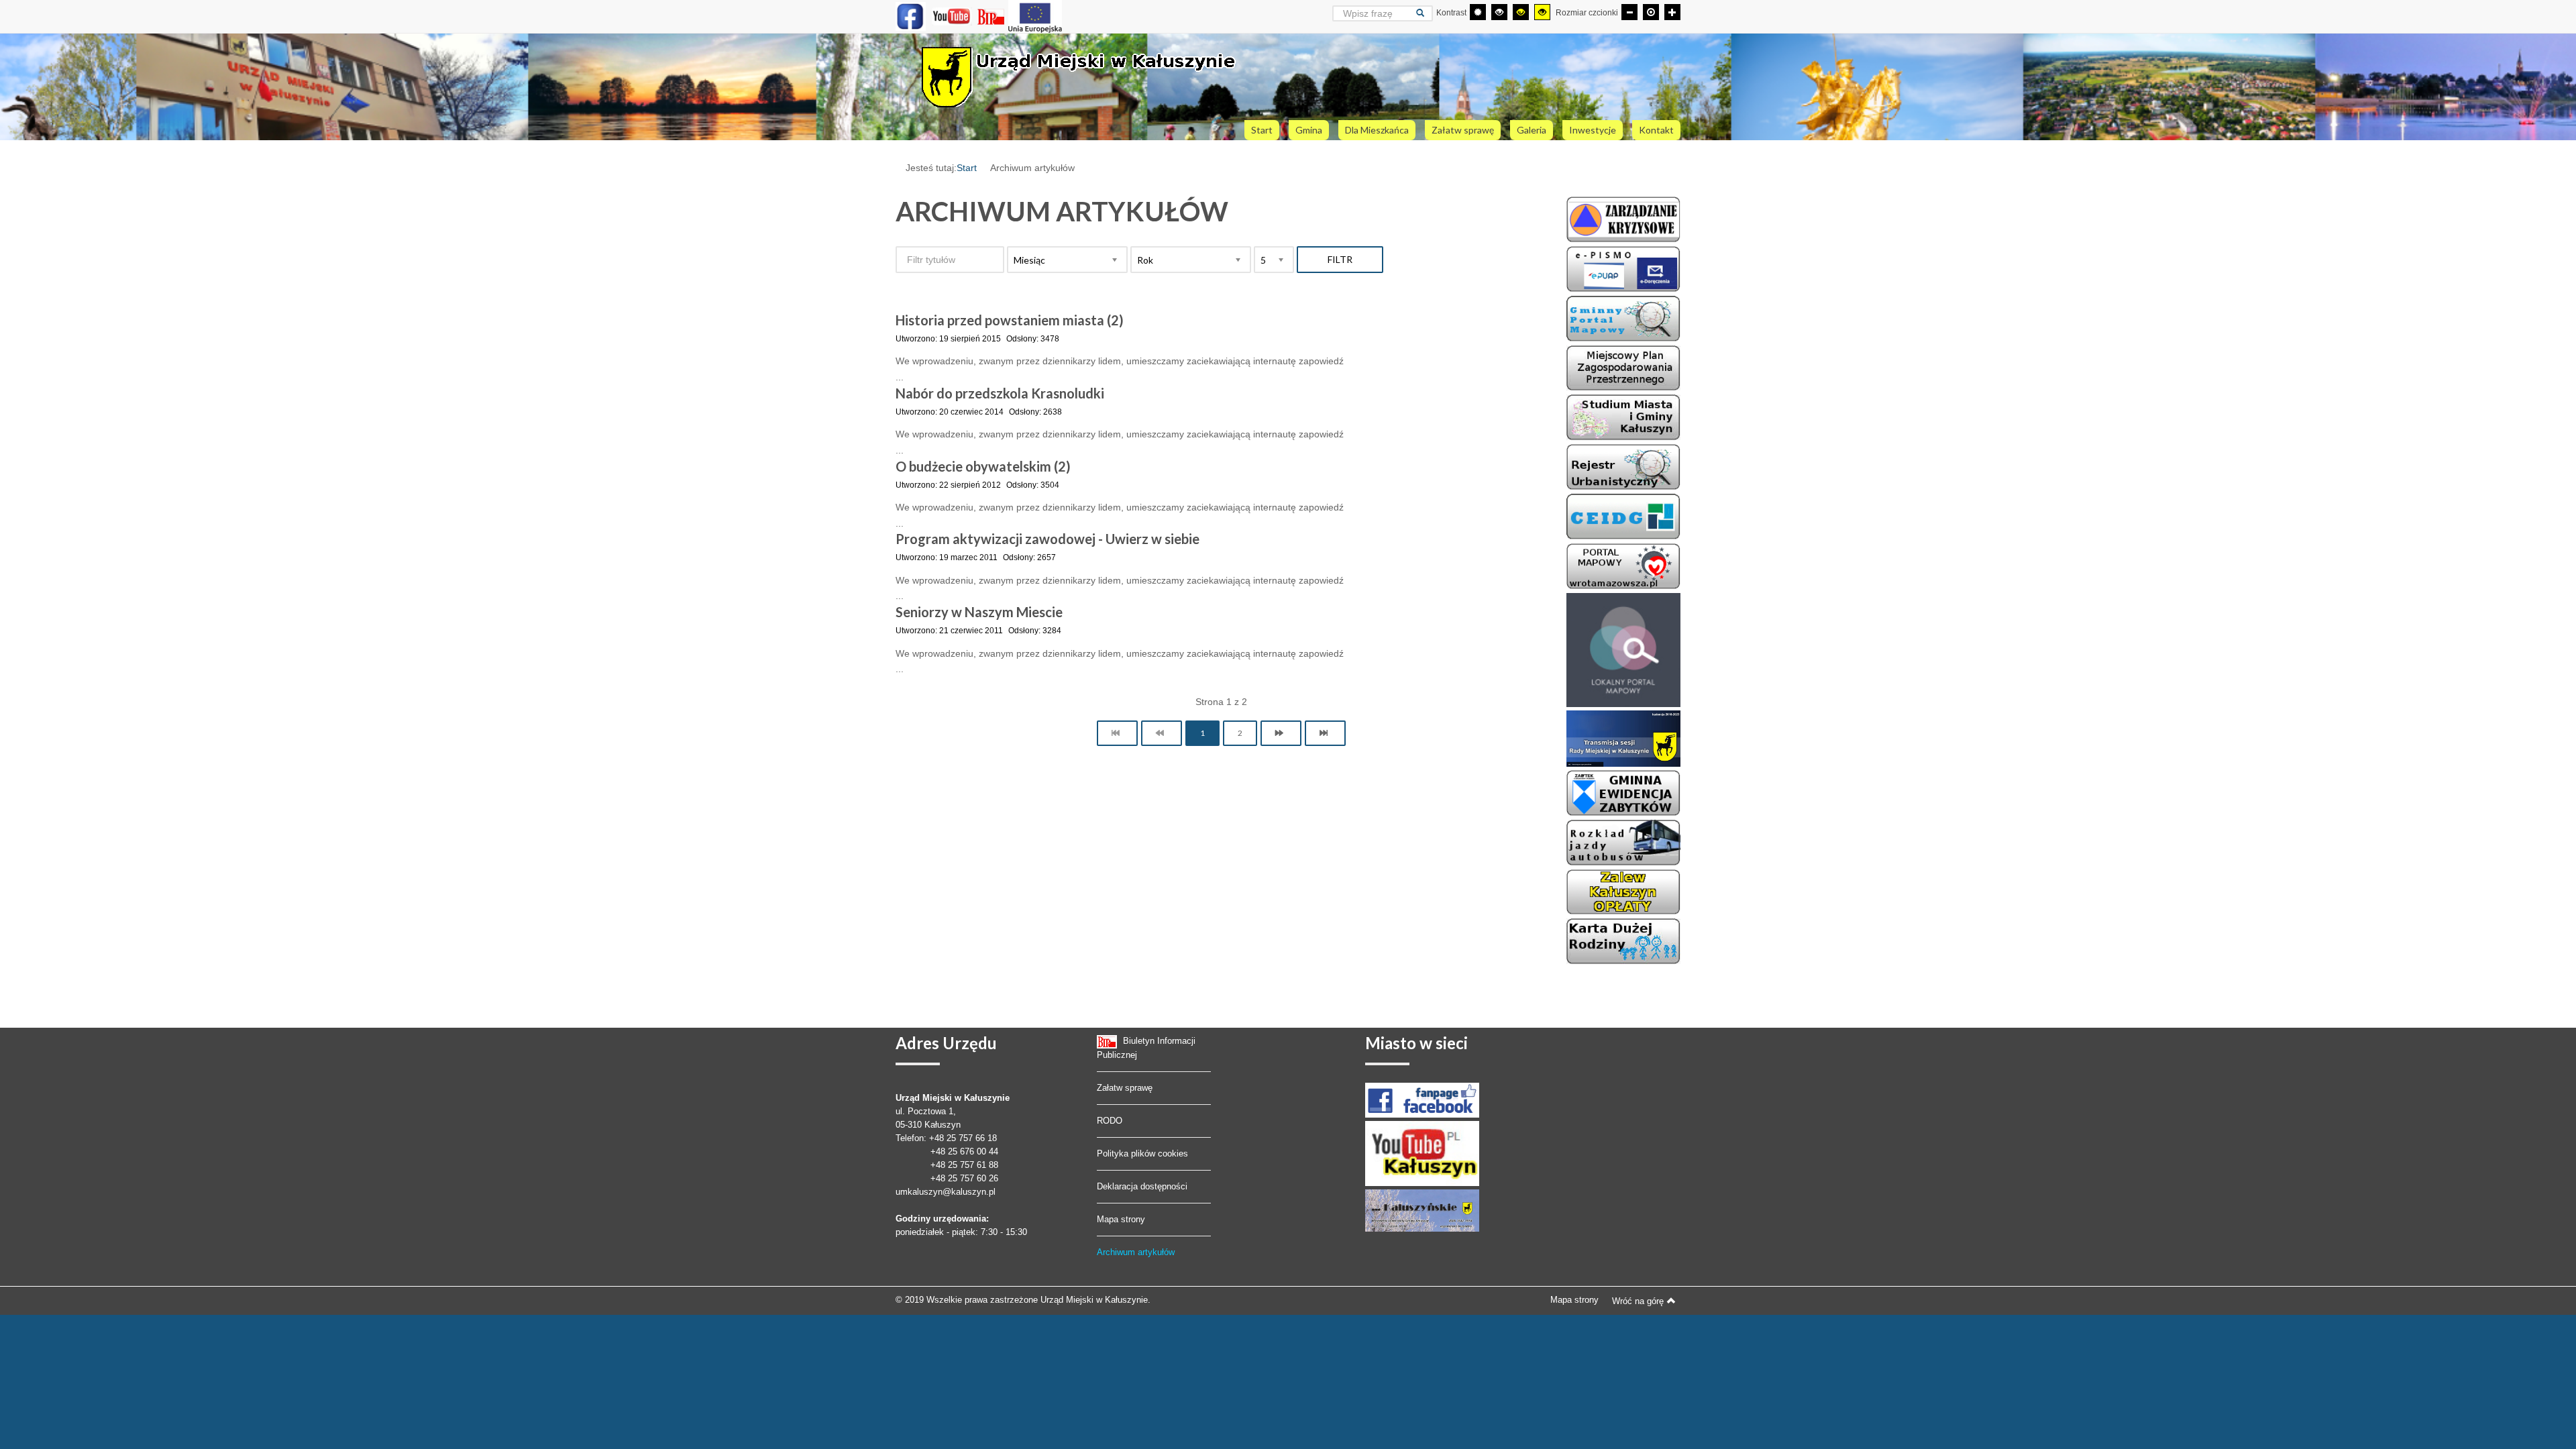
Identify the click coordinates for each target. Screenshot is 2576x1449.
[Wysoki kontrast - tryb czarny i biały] (1499, 12)
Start (967, 168)
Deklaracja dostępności (1142, 1186)
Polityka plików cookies (1142, 1153)
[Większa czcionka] (1672, 12)
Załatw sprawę (1125, 1088)
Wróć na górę (1638, 1301)
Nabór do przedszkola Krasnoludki (1000, 393)
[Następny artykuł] (1281, 733)
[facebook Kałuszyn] (1422, 1100)
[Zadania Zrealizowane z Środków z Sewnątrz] (1035, 16)
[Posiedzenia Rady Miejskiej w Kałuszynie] (1623, 738)
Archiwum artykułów (1136, 1252)
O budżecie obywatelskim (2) (983, 466)
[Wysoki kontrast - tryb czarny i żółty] (1521, 12)
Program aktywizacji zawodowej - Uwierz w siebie (1048, 539)
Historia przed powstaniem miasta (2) (1010, 320)
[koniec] (1325, 733)
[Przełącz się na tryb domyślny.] (1478, 12)
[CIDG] (1623, 516)
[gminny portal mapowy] (1623, 318)
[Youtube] (952, 16)
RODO (1110, 1121)
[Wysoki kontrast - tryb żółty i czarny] (1542, 12)
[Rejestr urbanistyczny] (1623, 466)
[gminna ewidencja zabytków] (1623, 792)
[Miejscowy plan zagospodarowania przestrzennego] (1623, 368)
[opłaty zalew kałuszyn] (1623, 892)
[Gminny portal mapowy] (1623, 566)
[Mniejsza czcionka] (1629, 12)
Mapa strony (1121, 1219)
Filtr (1340, 259)
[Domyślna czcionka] (1651, 12)
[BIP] (992, 16)
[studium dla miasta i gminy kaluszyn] (1623, 417)
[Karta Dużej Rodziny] (1623, 941)
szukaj (1425, 13)
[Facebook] (911, 16)
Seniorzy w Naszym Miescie (979, 612)
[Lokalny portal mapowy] (1623, 649)
